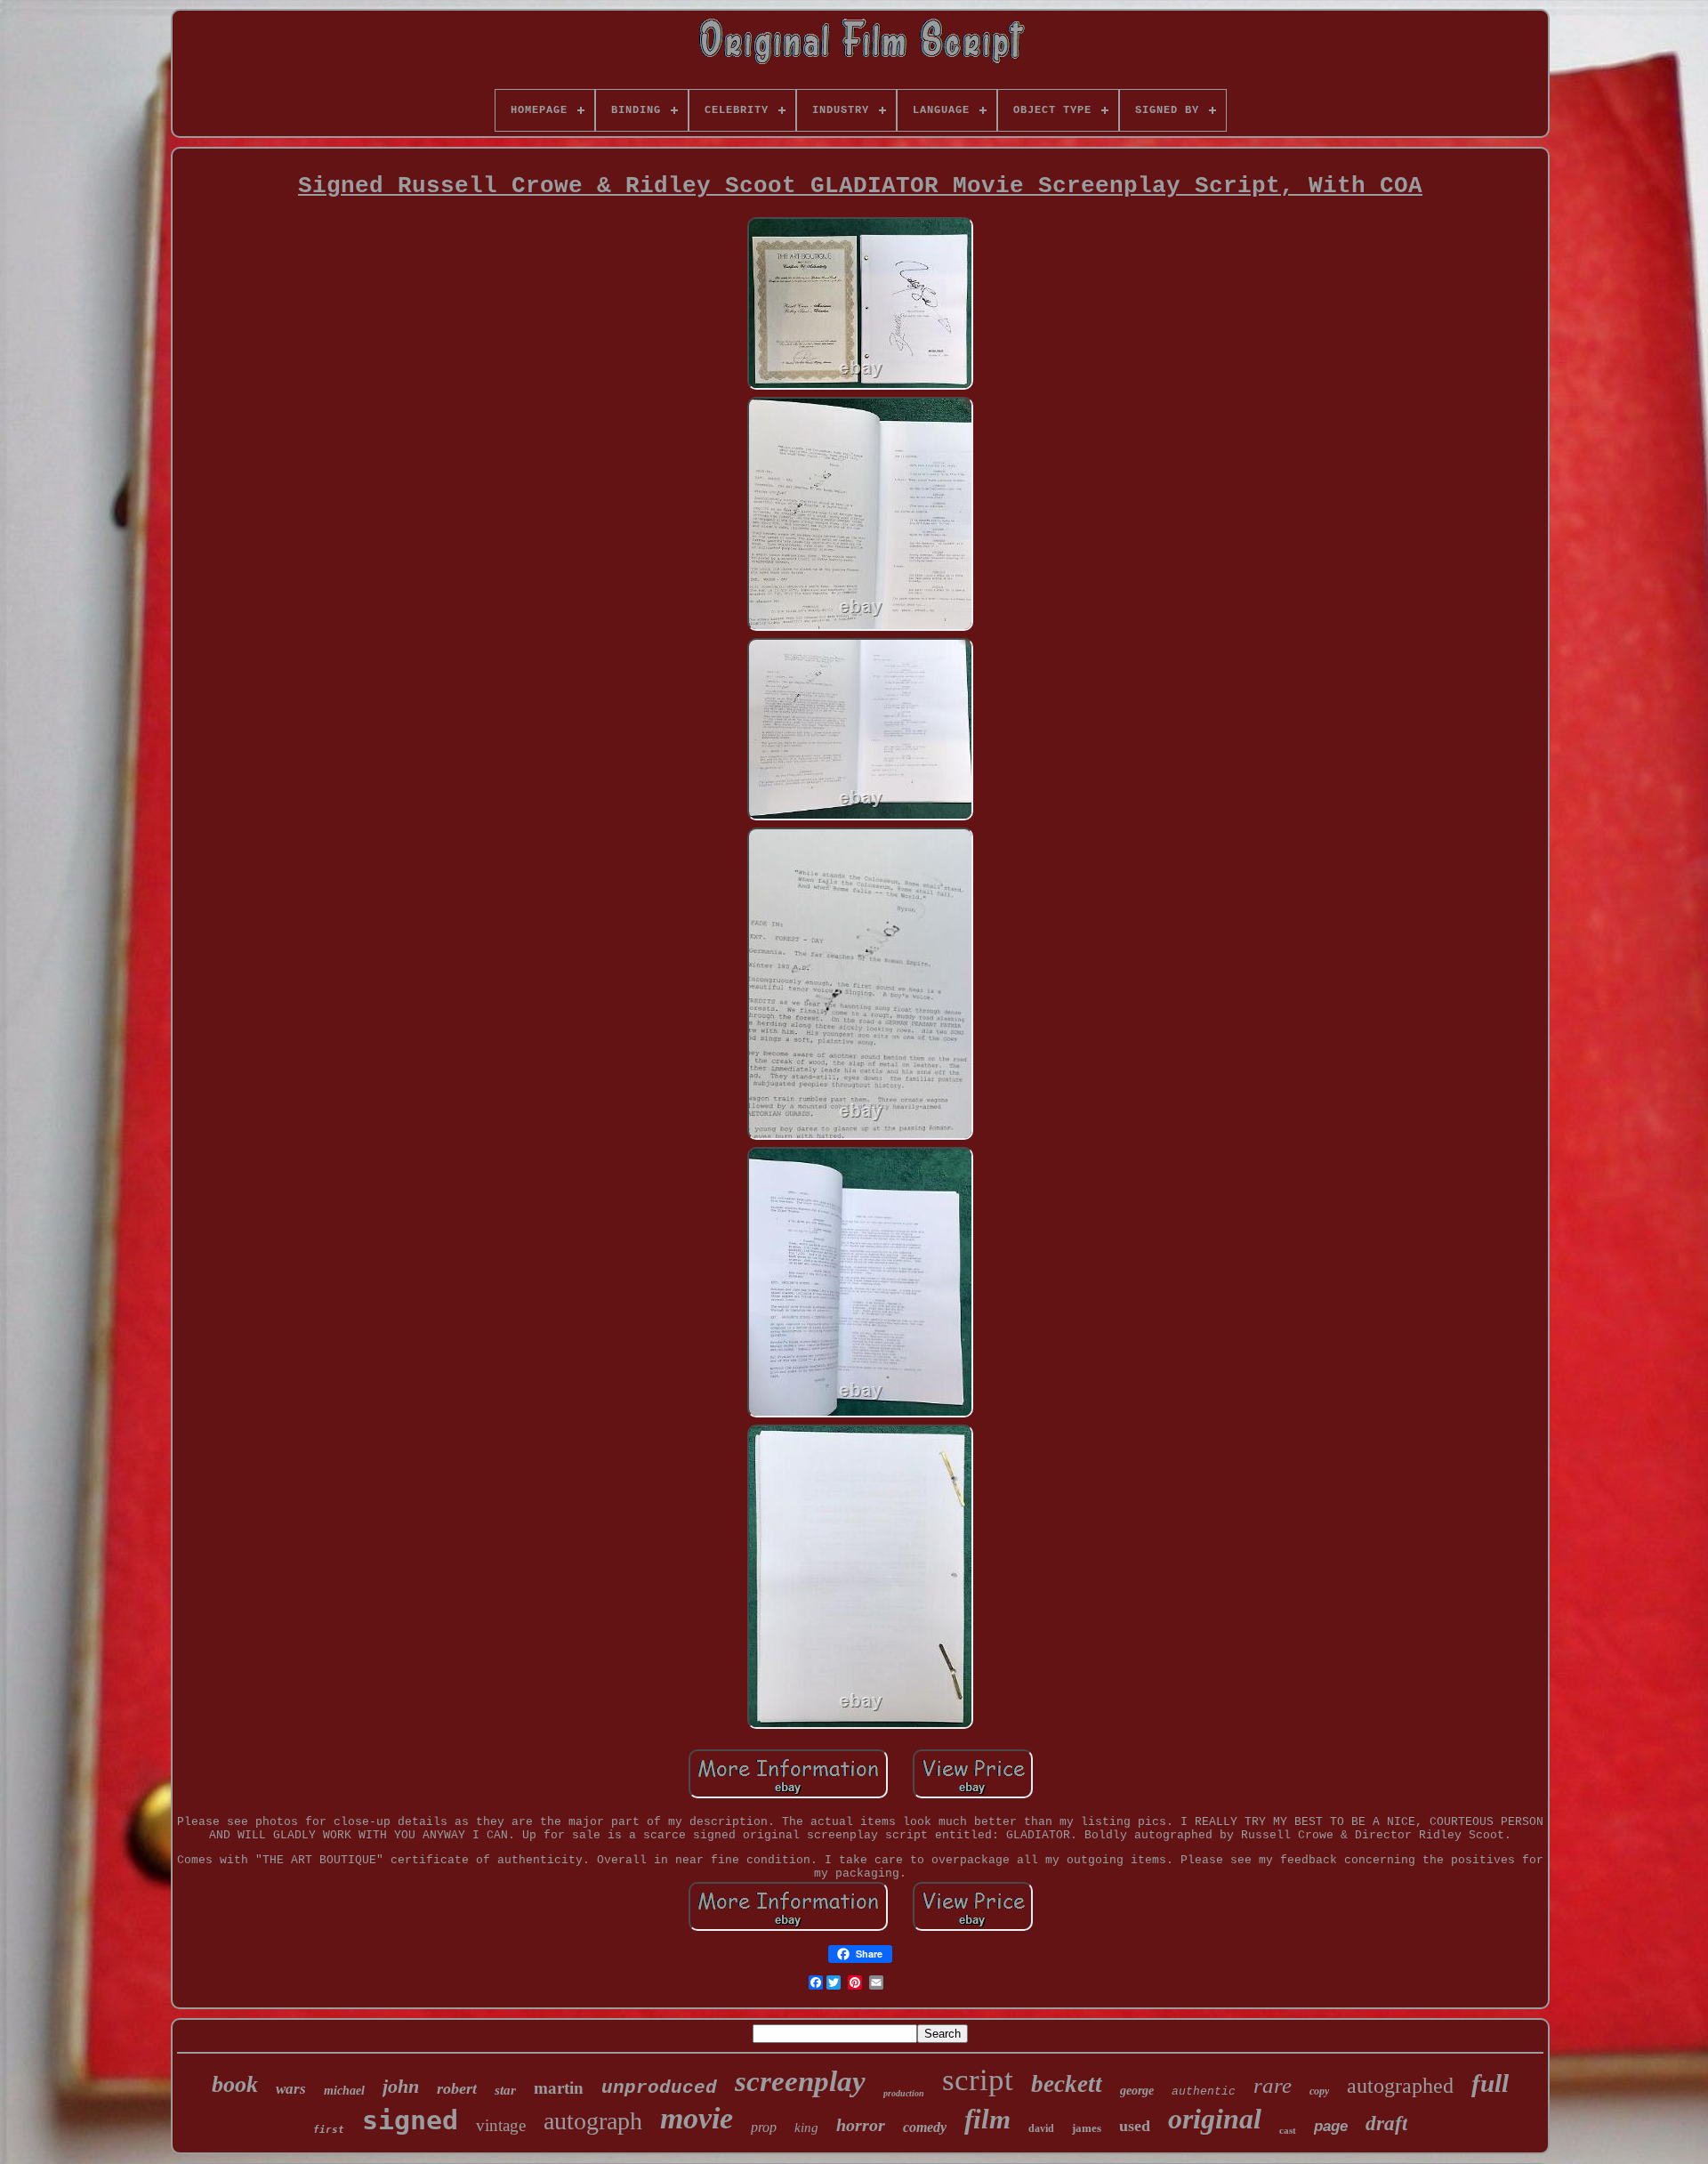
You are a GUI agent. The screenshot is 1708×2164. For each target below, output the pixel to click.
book (235, 2084)
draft (1386, 2124)
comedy (925, 2127)
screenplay (800, 2081)
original (1215, 2119)
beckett (1067, 2084)
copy (1319, 2091)
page (1331, 2126)
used (1135, 2126)
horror (861, 2125)
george (1137, 2091)
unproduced (659, 2088)
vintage (501, 2125)
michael (344, 2091)
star (505, 2090)
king (806, 2128)
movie (697, 2118)
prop (764, 2127)
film (987, 2119)
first (329, 2130)
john (401, 2086)
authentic (1204, 2091)
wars (291, 2089)
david (1041, 2128)
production (904, 2093)
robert (457, 2088)
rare (1273, 2085)
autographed (1400, 2086)
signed (410, 2120)
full (1490, 2083)
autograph (593, 2121)
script (978, 2080)
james (1087, 2128)
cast (1288, 2130)
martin (559, 2088)
